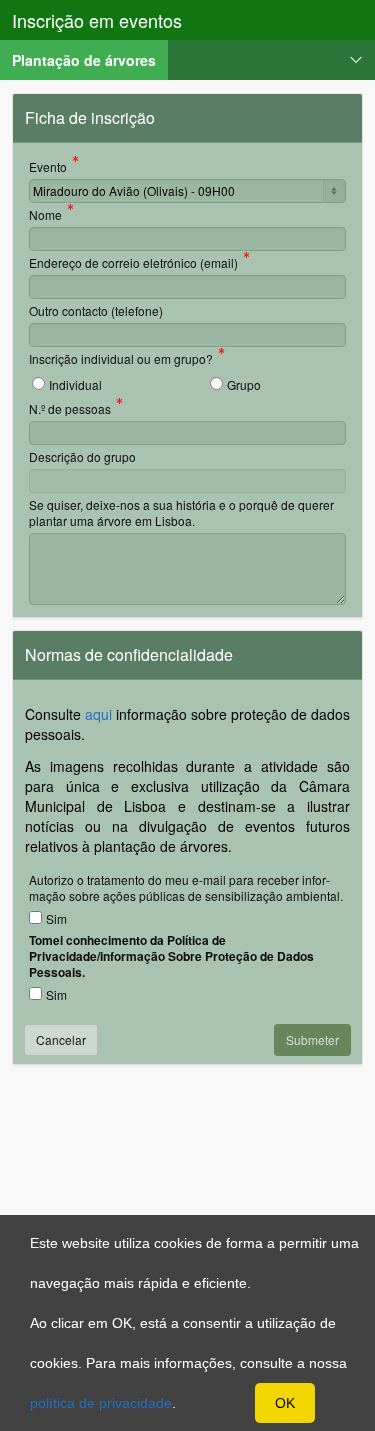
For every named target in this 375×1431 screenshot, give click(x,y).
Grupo (244, 384)
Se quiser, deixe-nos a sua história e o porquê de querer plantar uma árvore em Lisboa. (181, 512)
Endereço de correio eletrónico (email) (133, 264)
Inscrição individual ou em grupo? (121, 360)
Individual (75, 384)
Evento (48, 168)
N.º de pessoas (70, 410)
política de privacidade (101, 1403)
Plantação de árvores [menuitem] (90, 59)
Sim (56, 918)
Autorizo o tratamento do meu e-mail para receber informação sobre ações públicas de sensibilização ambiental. (186, 887)
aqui (98, 714)
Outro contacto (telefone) (96, 310)
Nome (45, 216)
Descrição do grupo (82, 456)
